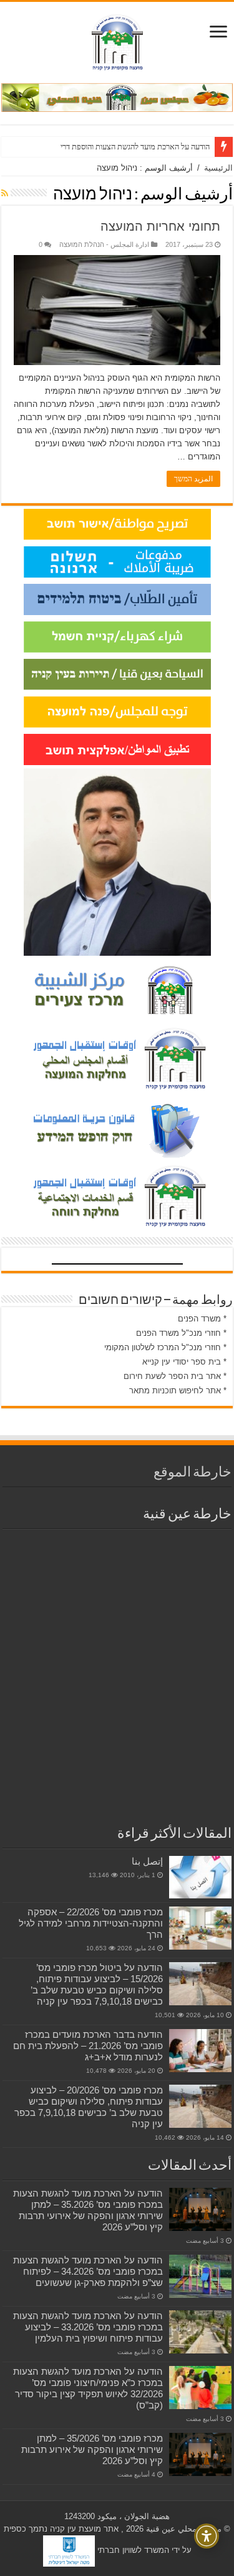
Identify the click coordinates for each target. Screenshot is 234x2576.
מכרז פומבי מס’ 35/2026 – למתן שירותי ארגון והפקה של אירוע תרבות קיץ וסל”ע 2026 (92, 2449)
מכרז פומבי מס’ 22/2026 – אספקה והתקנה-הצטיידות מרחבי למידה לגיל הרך (91, 1923)
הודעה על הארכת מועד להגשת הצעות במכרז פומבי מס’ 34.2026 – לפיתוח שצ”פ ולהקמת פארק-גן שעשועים (88, 2271)
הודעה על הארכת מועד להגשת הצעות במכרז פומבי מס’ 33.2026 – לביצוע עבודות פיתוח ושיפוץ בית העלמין (88, 2327)
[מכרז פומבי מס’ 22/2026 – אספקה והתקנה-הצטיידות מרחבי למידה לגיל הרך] (200, 1928)
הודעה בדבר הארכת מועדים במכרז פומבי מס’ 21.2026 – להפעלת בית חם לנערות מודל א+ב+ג (88, 2046)
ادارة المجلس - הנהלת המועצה (104, 244)
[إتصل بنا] (200, 1877)
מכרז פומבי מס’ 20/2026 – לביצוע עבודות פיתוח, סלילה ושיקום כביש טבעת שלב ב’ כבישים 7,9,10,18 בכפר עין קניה (89, 2107)
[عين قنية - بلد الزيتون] (117, 97)
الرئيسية (218, 168)
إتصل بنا (147, 1861)
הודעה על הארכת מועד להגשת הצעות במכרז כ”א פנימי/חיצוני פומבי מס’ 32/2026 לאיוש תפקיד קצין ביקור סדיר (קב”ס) (88, 2388)
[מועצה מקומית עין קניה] (117, 40)
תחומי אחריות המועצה (160, 226)
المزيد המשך (193, 479)
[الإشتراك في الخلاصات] (5, 193)
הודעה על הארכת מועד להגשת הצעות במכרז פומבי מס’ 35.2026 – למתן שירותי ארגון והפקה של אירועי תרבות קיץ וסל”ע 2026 (88, 2210)
